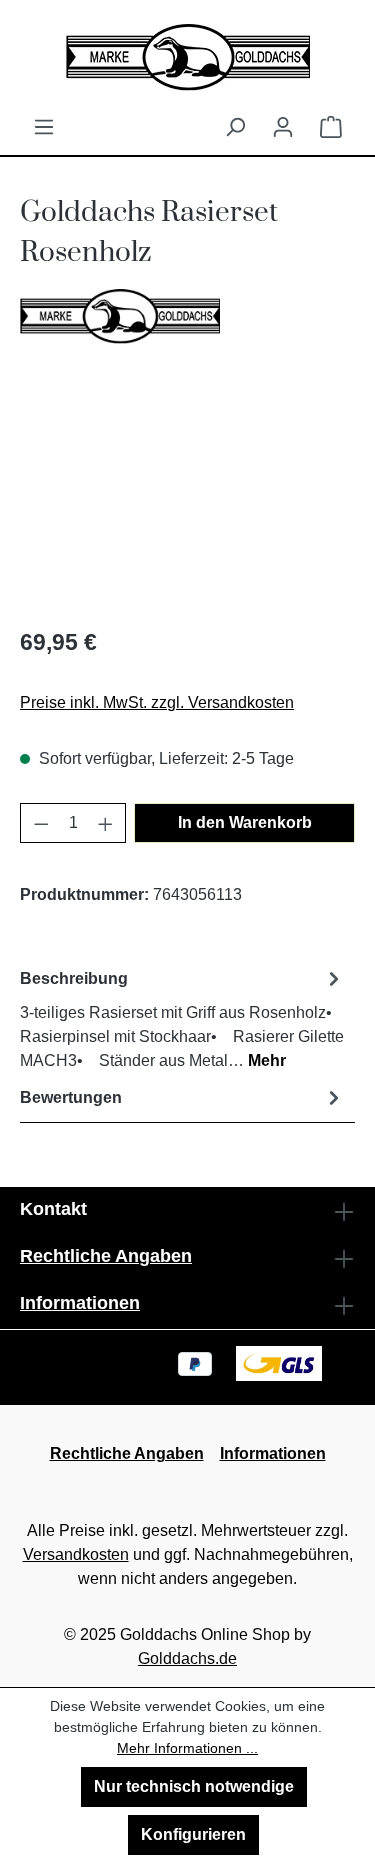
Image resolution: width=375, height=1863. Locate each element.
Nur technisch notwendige (194, 1786)
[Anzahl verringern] (41, 823)
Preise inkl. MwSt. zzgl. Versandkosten (157, 702)
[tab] (182, 1018)
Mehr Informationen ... (187, 1748)
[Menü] (44, 127)
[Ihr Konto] (283, 127)
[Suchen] (235, 127)
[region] (187, 496)
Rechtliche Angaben (106, 1256)
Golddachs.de (187, 1658)
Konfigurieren (193, 1834)
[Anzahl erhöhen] (106, 823)
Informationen (80, 1303)
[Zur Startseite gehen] (187, 57)
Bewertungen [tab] (71, 1097)
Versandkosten (76, 1554)
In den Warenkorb (245, 822)
